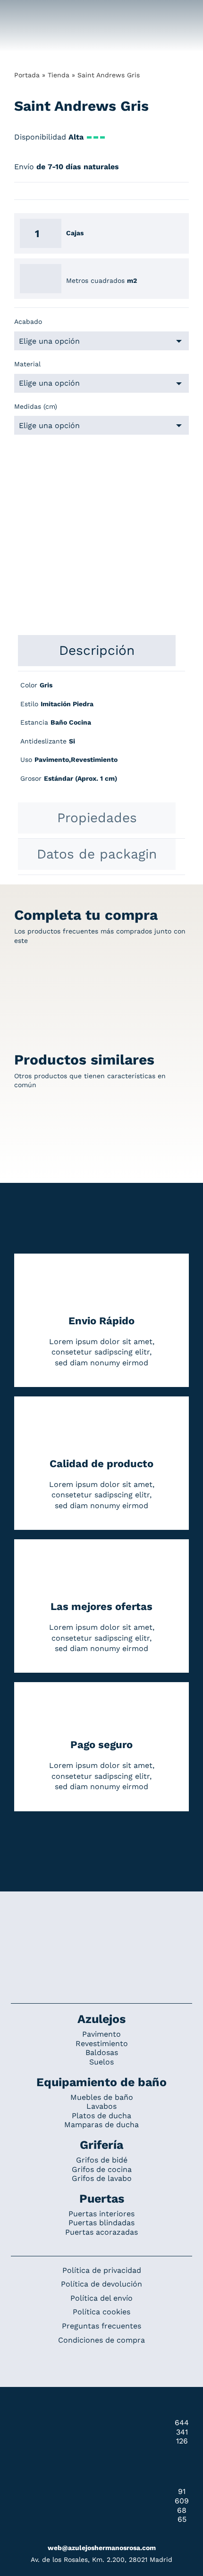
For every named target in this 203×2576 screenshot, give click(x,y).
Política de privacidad (102, 2270)
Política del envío (101, 2298)
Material (27, 364)
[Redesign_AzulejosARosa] (101, 1923)
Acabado (28, 322)
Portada (27, 75)
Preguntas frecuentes (101, 2326)
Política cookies (101, 2312)
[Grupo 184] (24, 13)
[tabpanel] (101, 737)
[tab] (97, 651)
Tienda (59, 75)
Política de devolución (101, 2284)
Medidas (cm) (36, 406)
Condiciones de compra (101, 2340)
